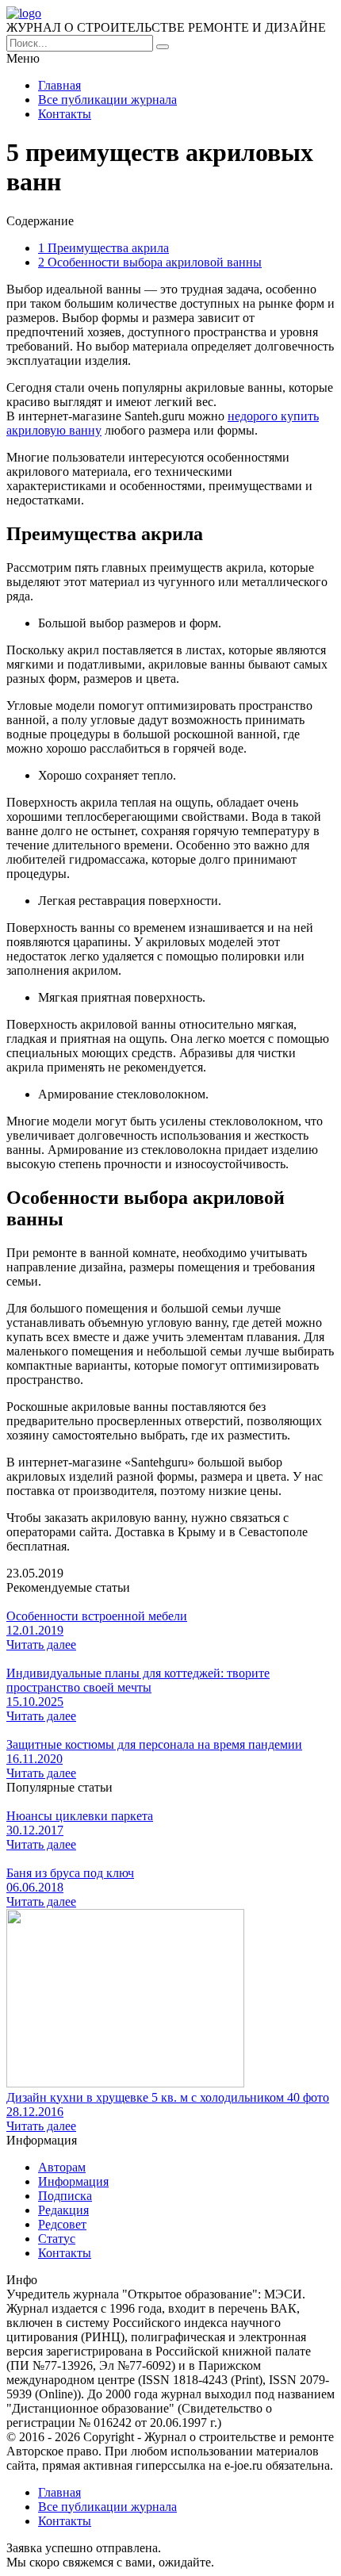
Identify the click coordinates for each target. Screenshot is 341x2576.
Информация (73, 2181)
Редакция (63, 2210)
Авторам (62, 2167)
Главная (59, 85)
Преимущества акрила (103, 248)
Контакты (65, 114)
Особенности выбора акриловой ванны (150, 262)
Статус (57, 2239)
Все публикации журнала (107, 100)
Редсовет (62, 2224)
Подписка (65, 2196)
